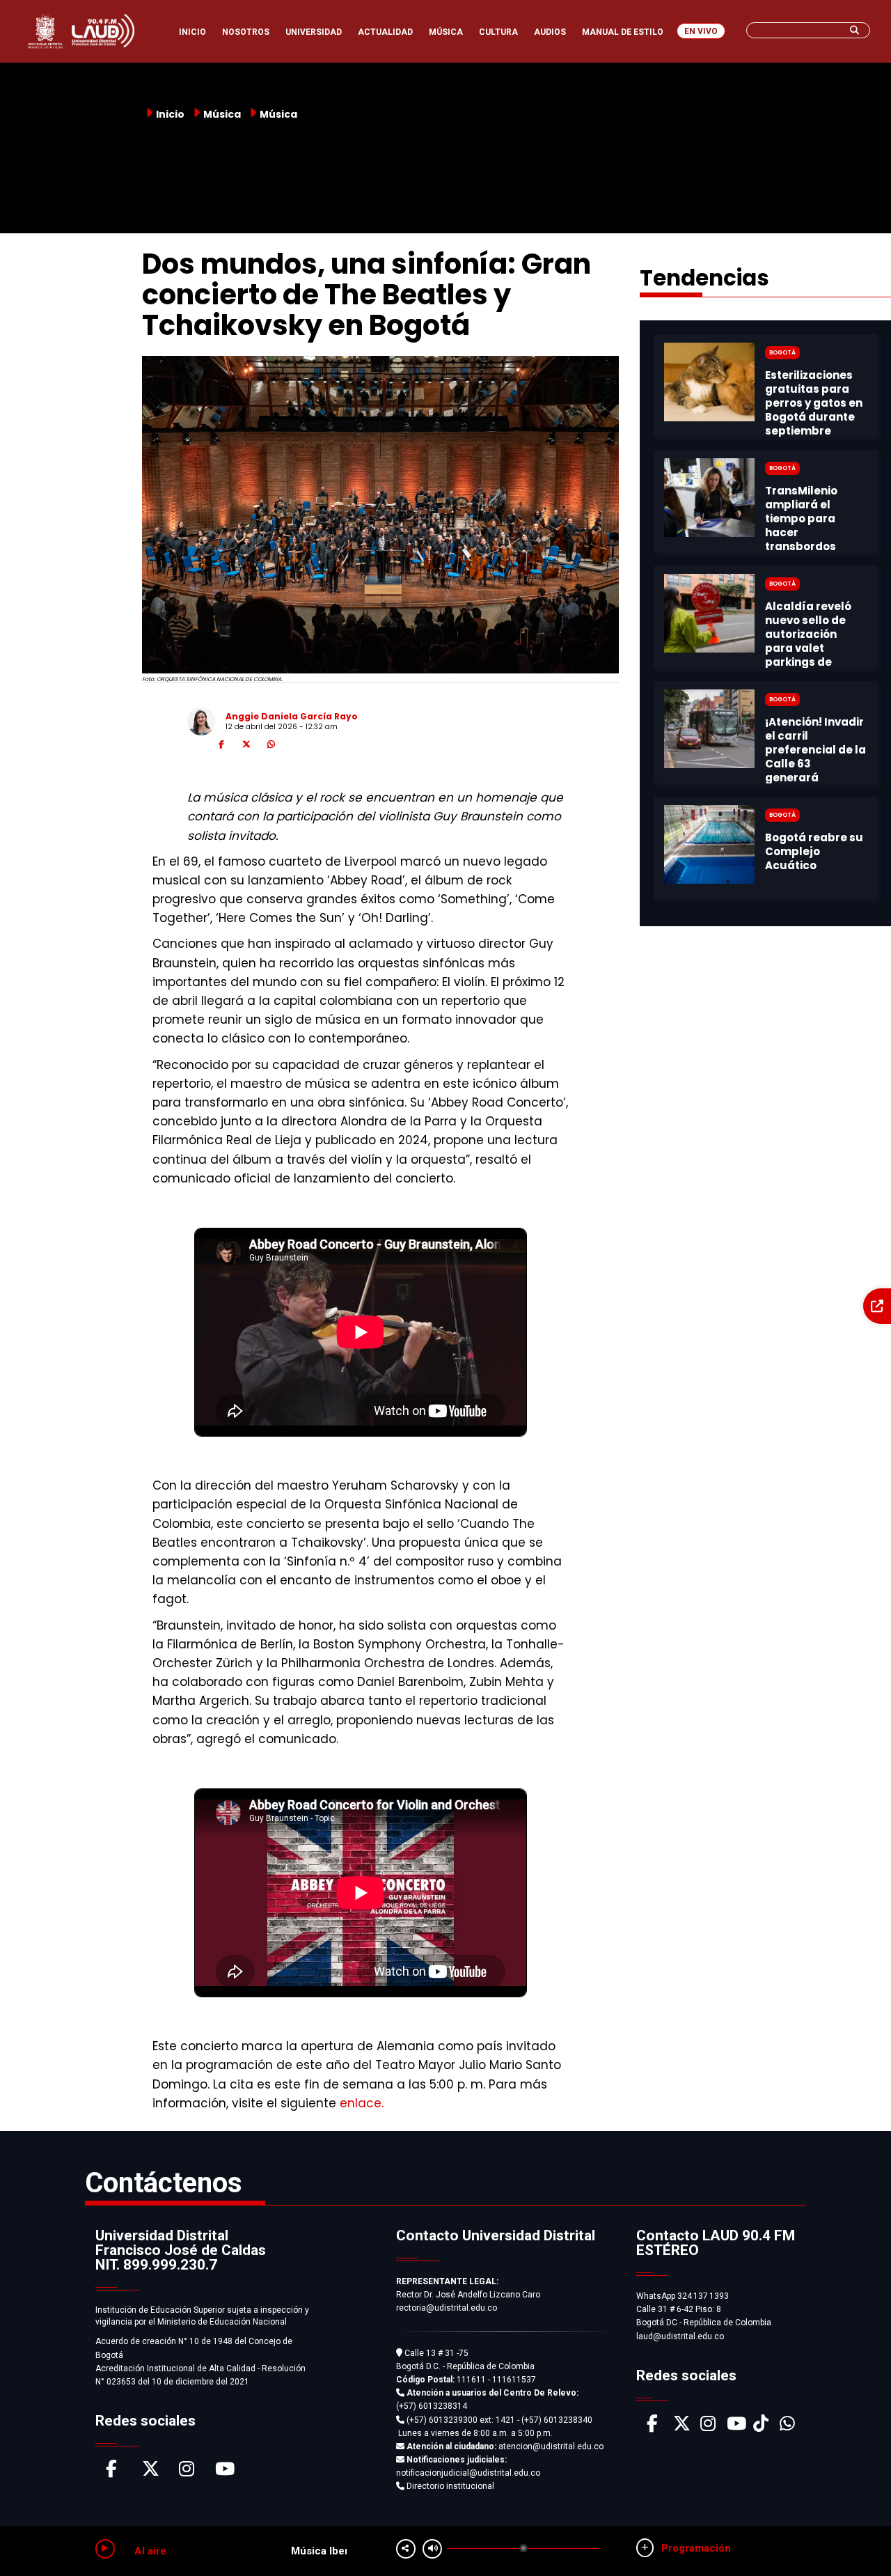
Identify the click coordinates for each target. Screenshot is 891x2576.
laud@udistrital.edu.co (680, 2336)
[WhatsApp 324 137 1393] (787, 2427)
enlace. (362, 2103)
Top (854, 2538)
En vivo (701, 31)
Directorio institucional (449, 2486)
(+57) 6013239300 (442, 2420)
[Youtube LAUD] (736, 2427)
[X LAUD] (682, 2427)
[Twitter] (246, 747)
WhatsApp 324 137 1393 (683, 2296)
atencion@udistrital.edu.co (505, 2446)
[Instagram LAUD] (708, 2427)
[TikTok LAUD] (761, 2427)
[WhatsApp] (271, 747)
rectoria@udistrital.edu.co (447, 2308)
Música (278, 114)
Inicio (170, 114)
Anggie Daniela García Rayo (292, 716)
